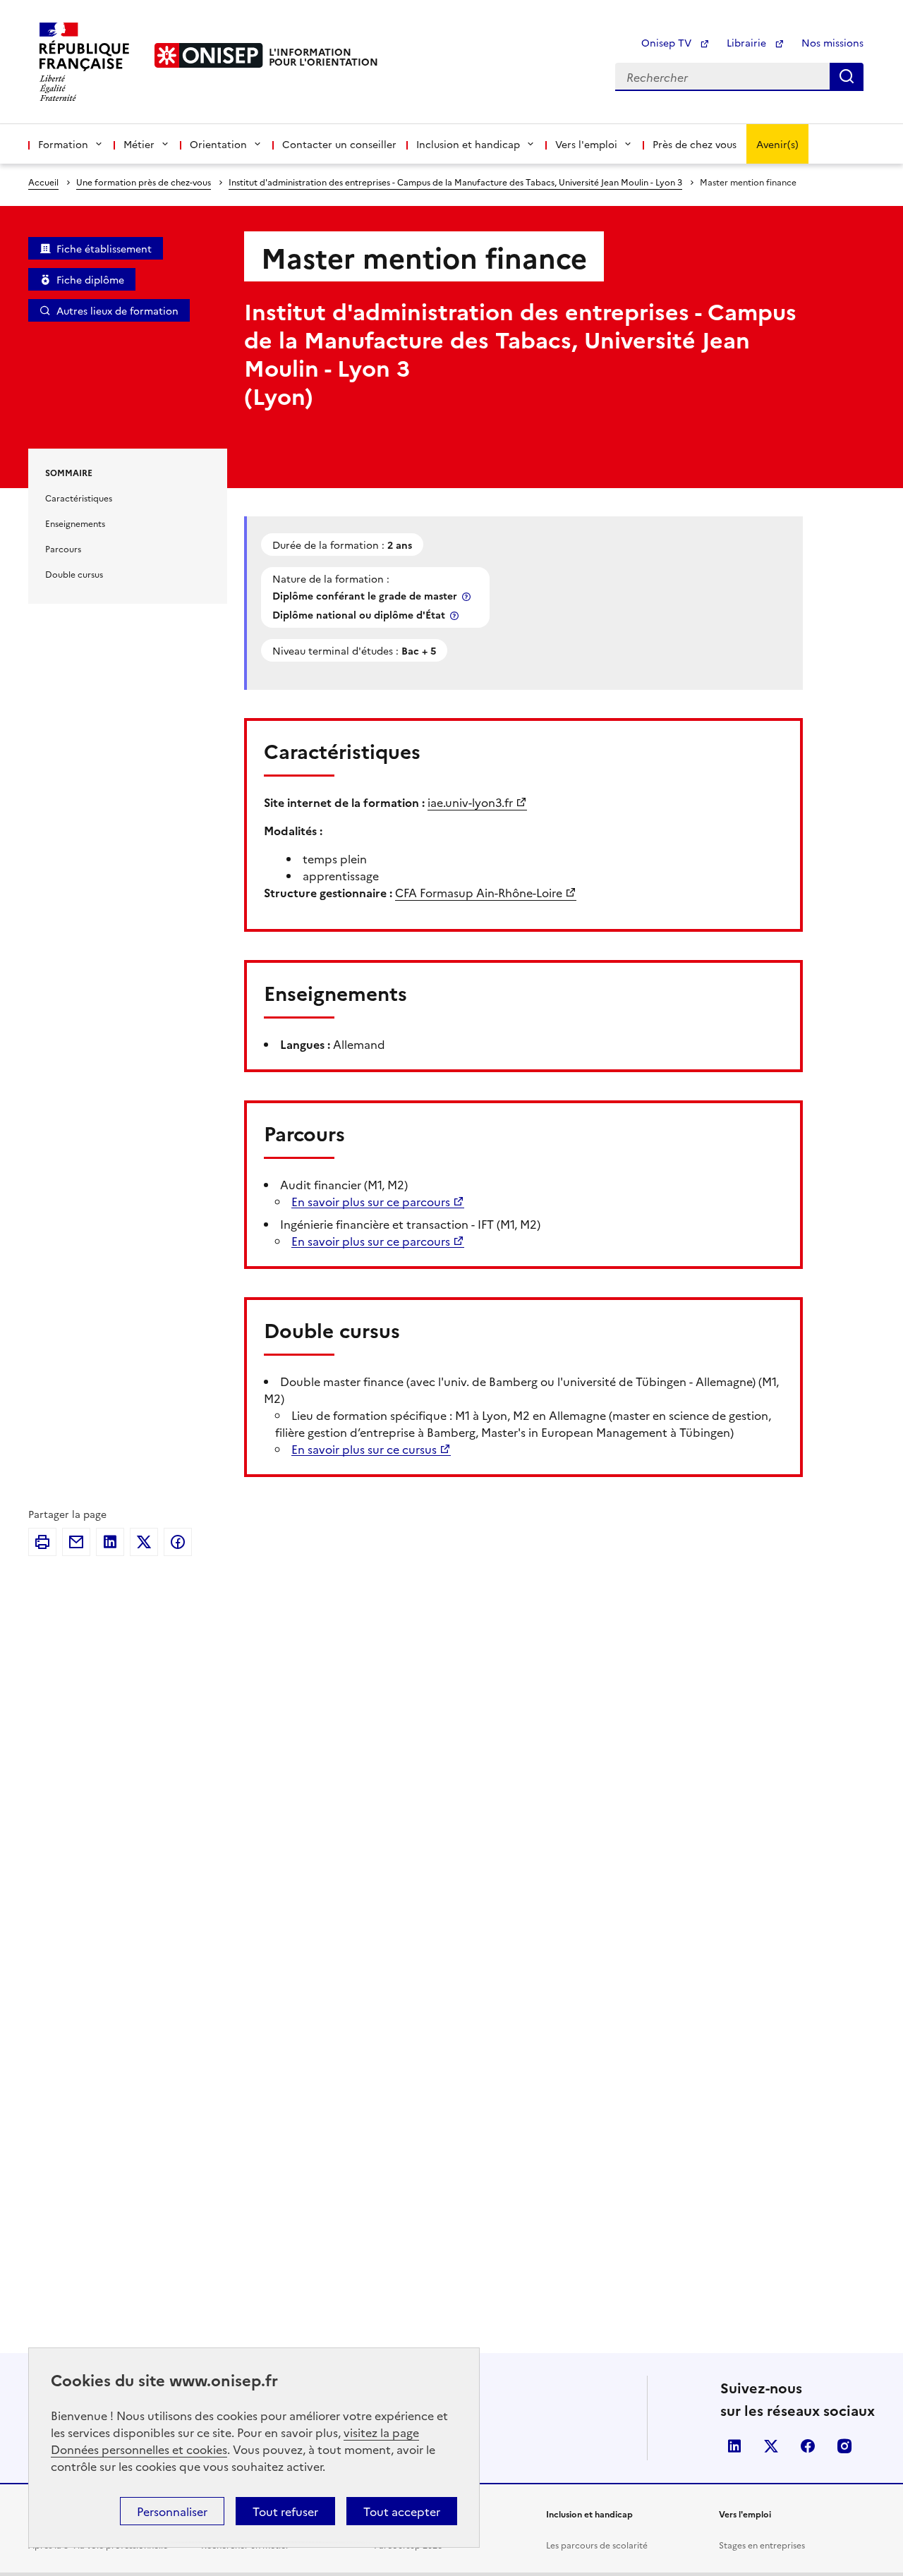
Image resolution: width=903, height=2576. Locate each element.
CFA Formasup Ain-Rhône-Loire (479, 892)
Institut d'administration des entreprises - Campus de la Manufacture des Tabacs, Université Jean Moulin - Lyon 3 (455, 182)
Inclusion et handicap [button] (468, 144)
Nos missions (832, 42)
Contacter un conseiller (339, 144)
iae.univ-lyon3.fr (470, 802)
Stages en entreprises (762, 2545)
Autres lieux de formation (117, 310)
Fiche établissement (104, 248)
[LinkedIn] (110, 1542)
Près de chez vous (695, 144)
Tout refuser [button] (285, 2511)
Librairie (748, 42)
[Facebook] (178, 1542)
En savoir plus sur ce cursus (364, 1449)
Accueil (43, 182)
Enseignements (75, 523)
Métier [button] (139, 144)
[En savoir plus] (468, 596)
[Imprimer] (42, 1542)
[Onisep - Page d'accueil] (209, 55)
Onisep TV (668, 42)
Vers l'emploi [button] (586, 144)
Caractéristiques (79, 498)
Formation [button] (63, 144)
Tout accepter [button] (402, 2511)
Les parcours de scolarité (597, 2545)
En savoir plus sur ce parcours (371, 1201)
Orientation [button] (218, 144)
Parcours (63, 548)
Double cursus (74, 574)
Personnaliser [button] (172, 2511)
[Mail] (76, 1542)
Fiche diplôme (90, 279)
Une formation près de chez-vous (144, 182)
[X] (144, 1542)
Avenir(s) (777, 144)
